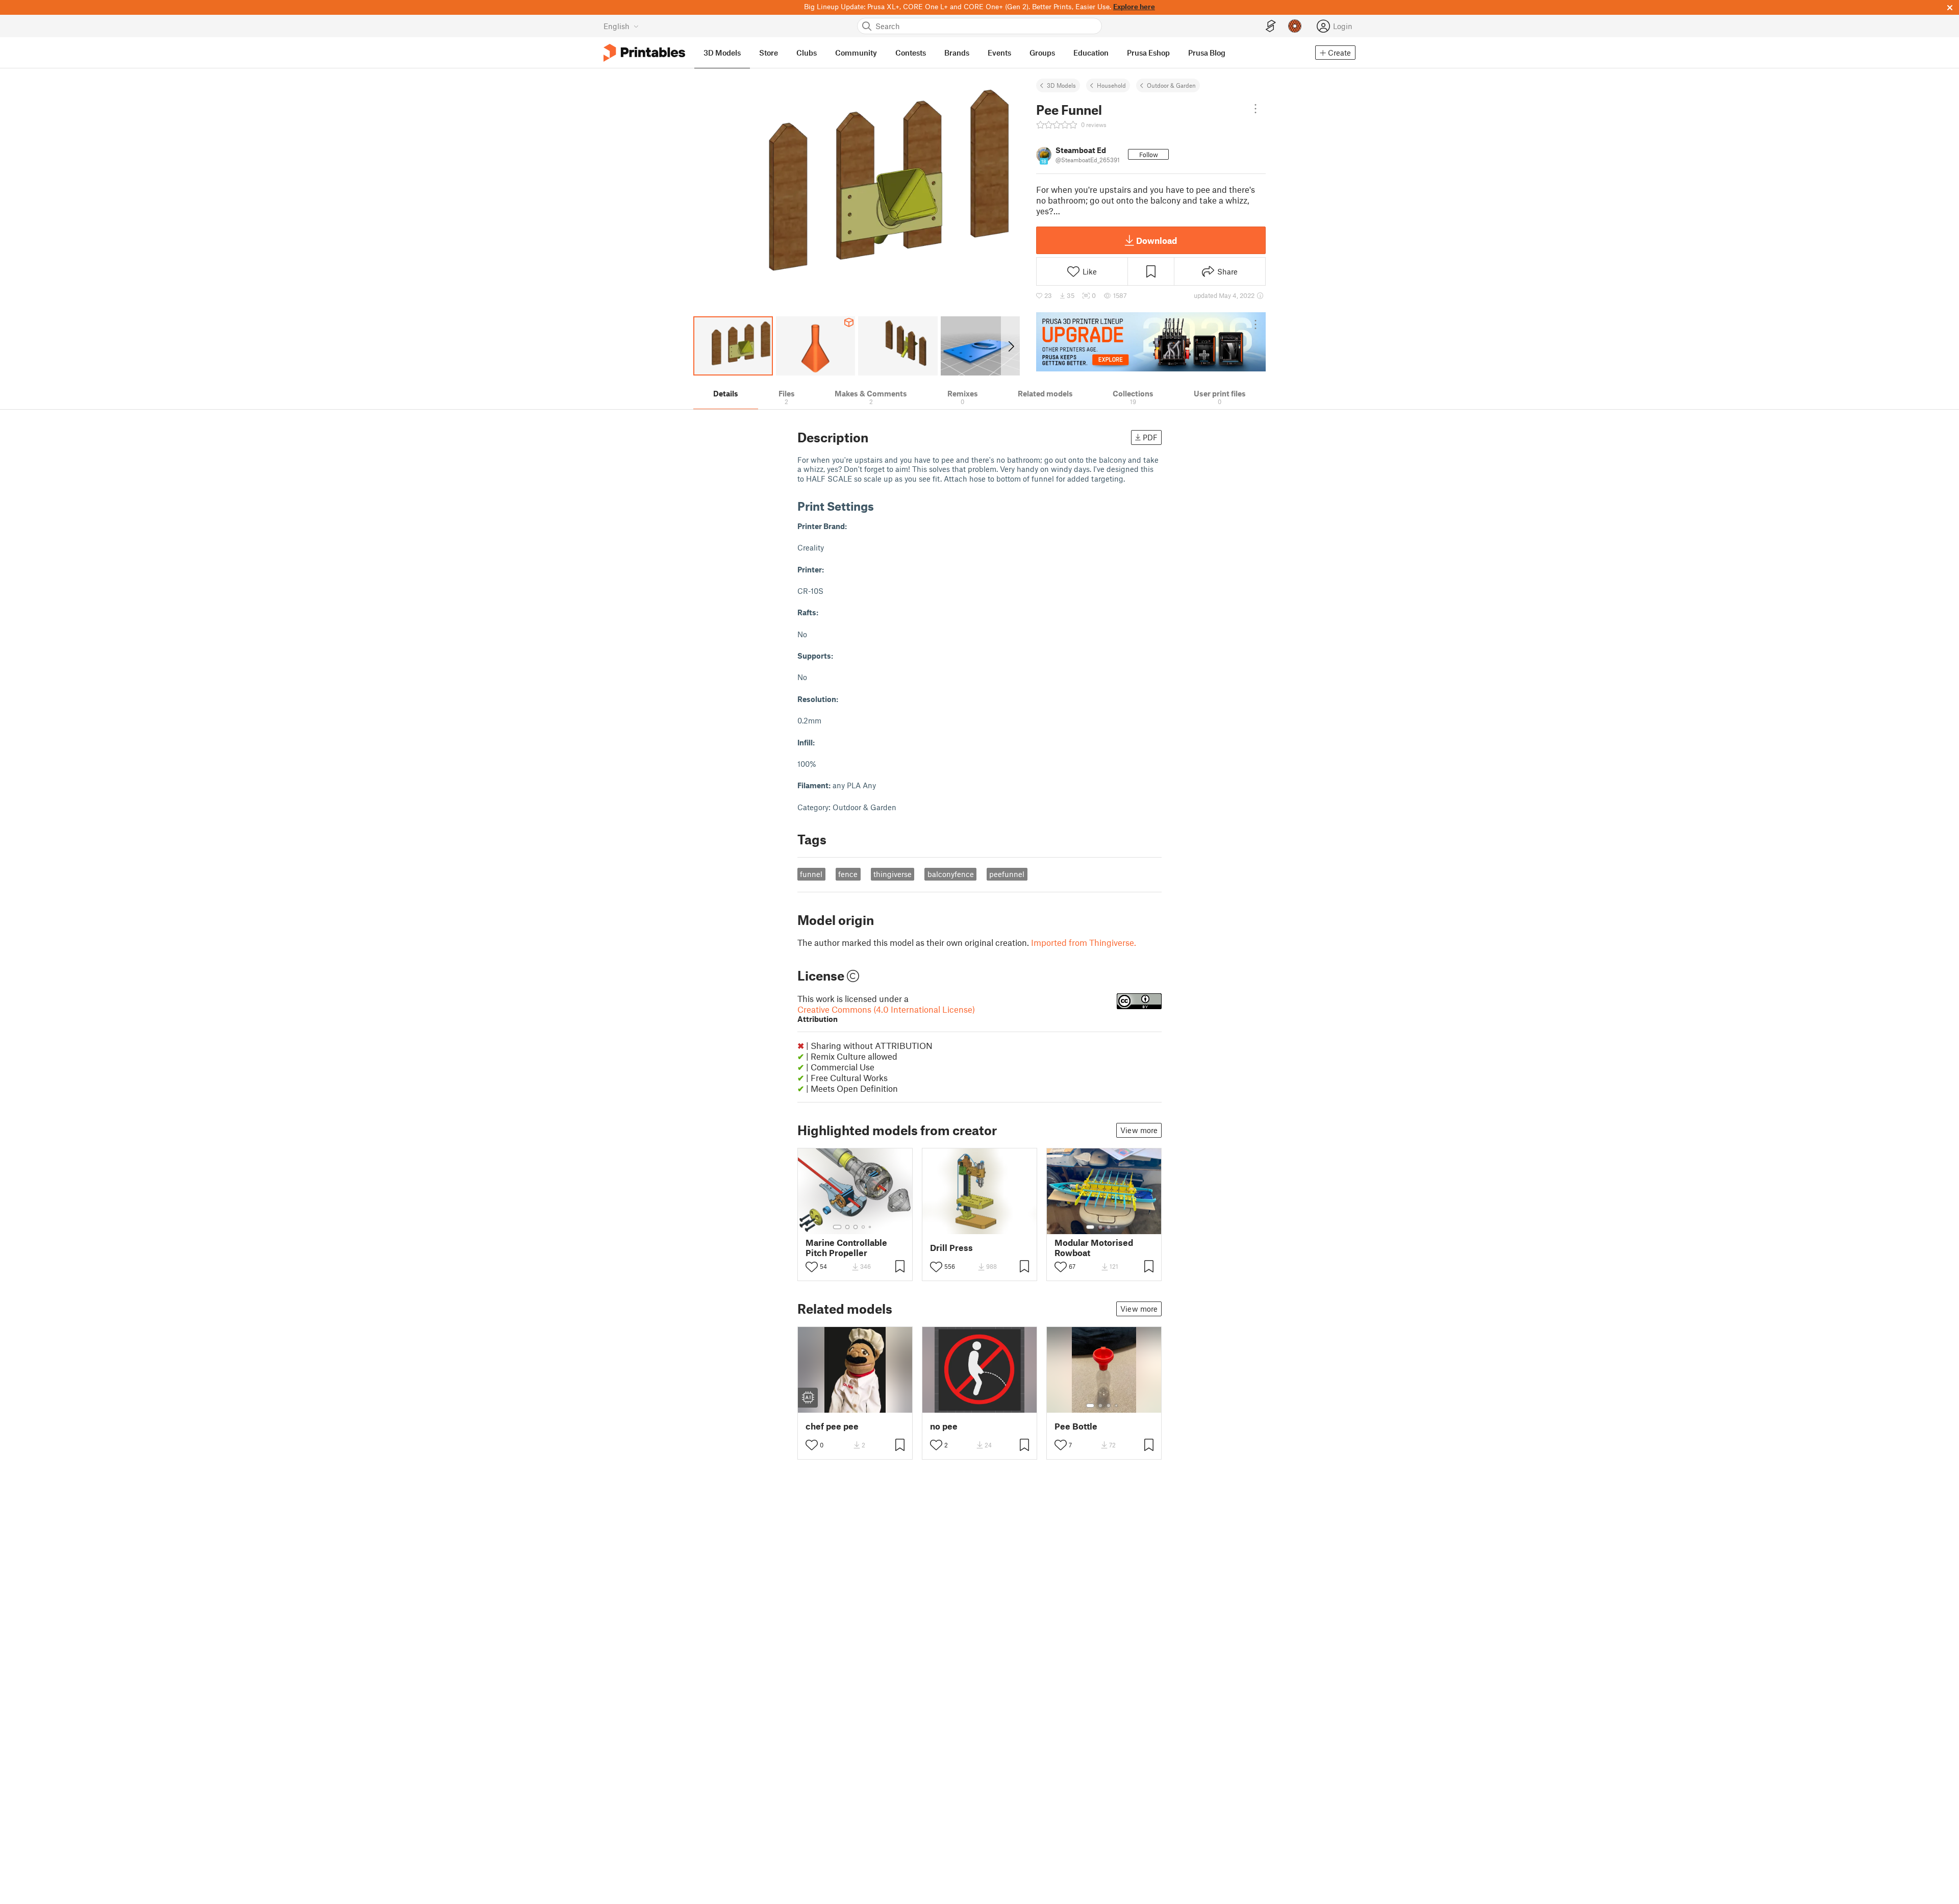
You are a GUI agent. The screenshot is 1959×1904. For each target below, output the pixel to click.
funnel (811, 874)
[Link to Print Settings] (882, 506)
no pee (944, 1426)
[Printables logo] (644, 53)
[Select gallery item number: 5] (871, 1227)
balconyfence (951, 874)
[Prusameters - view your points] (1295, 26)
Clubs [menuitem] (807, 53)
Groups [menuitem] (1042, 53)
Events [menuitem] (999, 53)
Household (1111, 85)
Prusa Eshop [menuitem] (1148, 53)
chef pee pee (832, 1426)
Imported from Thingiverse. (1084, 942)
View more (1139, 1130)
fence (848, 874)
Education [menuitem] (1091, 53)
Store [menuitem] (769, 53)
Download (1157, 240)
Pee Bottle (1076, 1426)
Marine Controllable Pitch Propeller (846, 1247)
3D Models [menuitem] (722, 53)
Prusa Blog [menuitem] (1207, 53)
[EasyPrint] (1271, 26)
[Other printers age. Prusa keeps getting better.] (1151, 342)
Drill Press (951, 1248)
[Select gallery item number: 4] (864, 1227)
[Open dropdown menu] (1255, 109)
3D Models (1061, 85)
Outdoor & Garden (1171, 85)
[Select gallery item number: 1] (837, 1227)
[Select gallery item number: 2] (847, 1227)
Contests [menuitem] (911, 53)
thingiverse (893, 874)
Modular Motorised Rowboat (1094, 1247)
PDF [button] (1150, 437)
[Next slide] (1010, 346)
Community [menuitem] (856, 53)
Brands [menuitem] (957, 53)
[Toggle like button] (812, 1267)
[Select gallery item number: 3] (856, 1227)
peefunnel (1007, 874)
